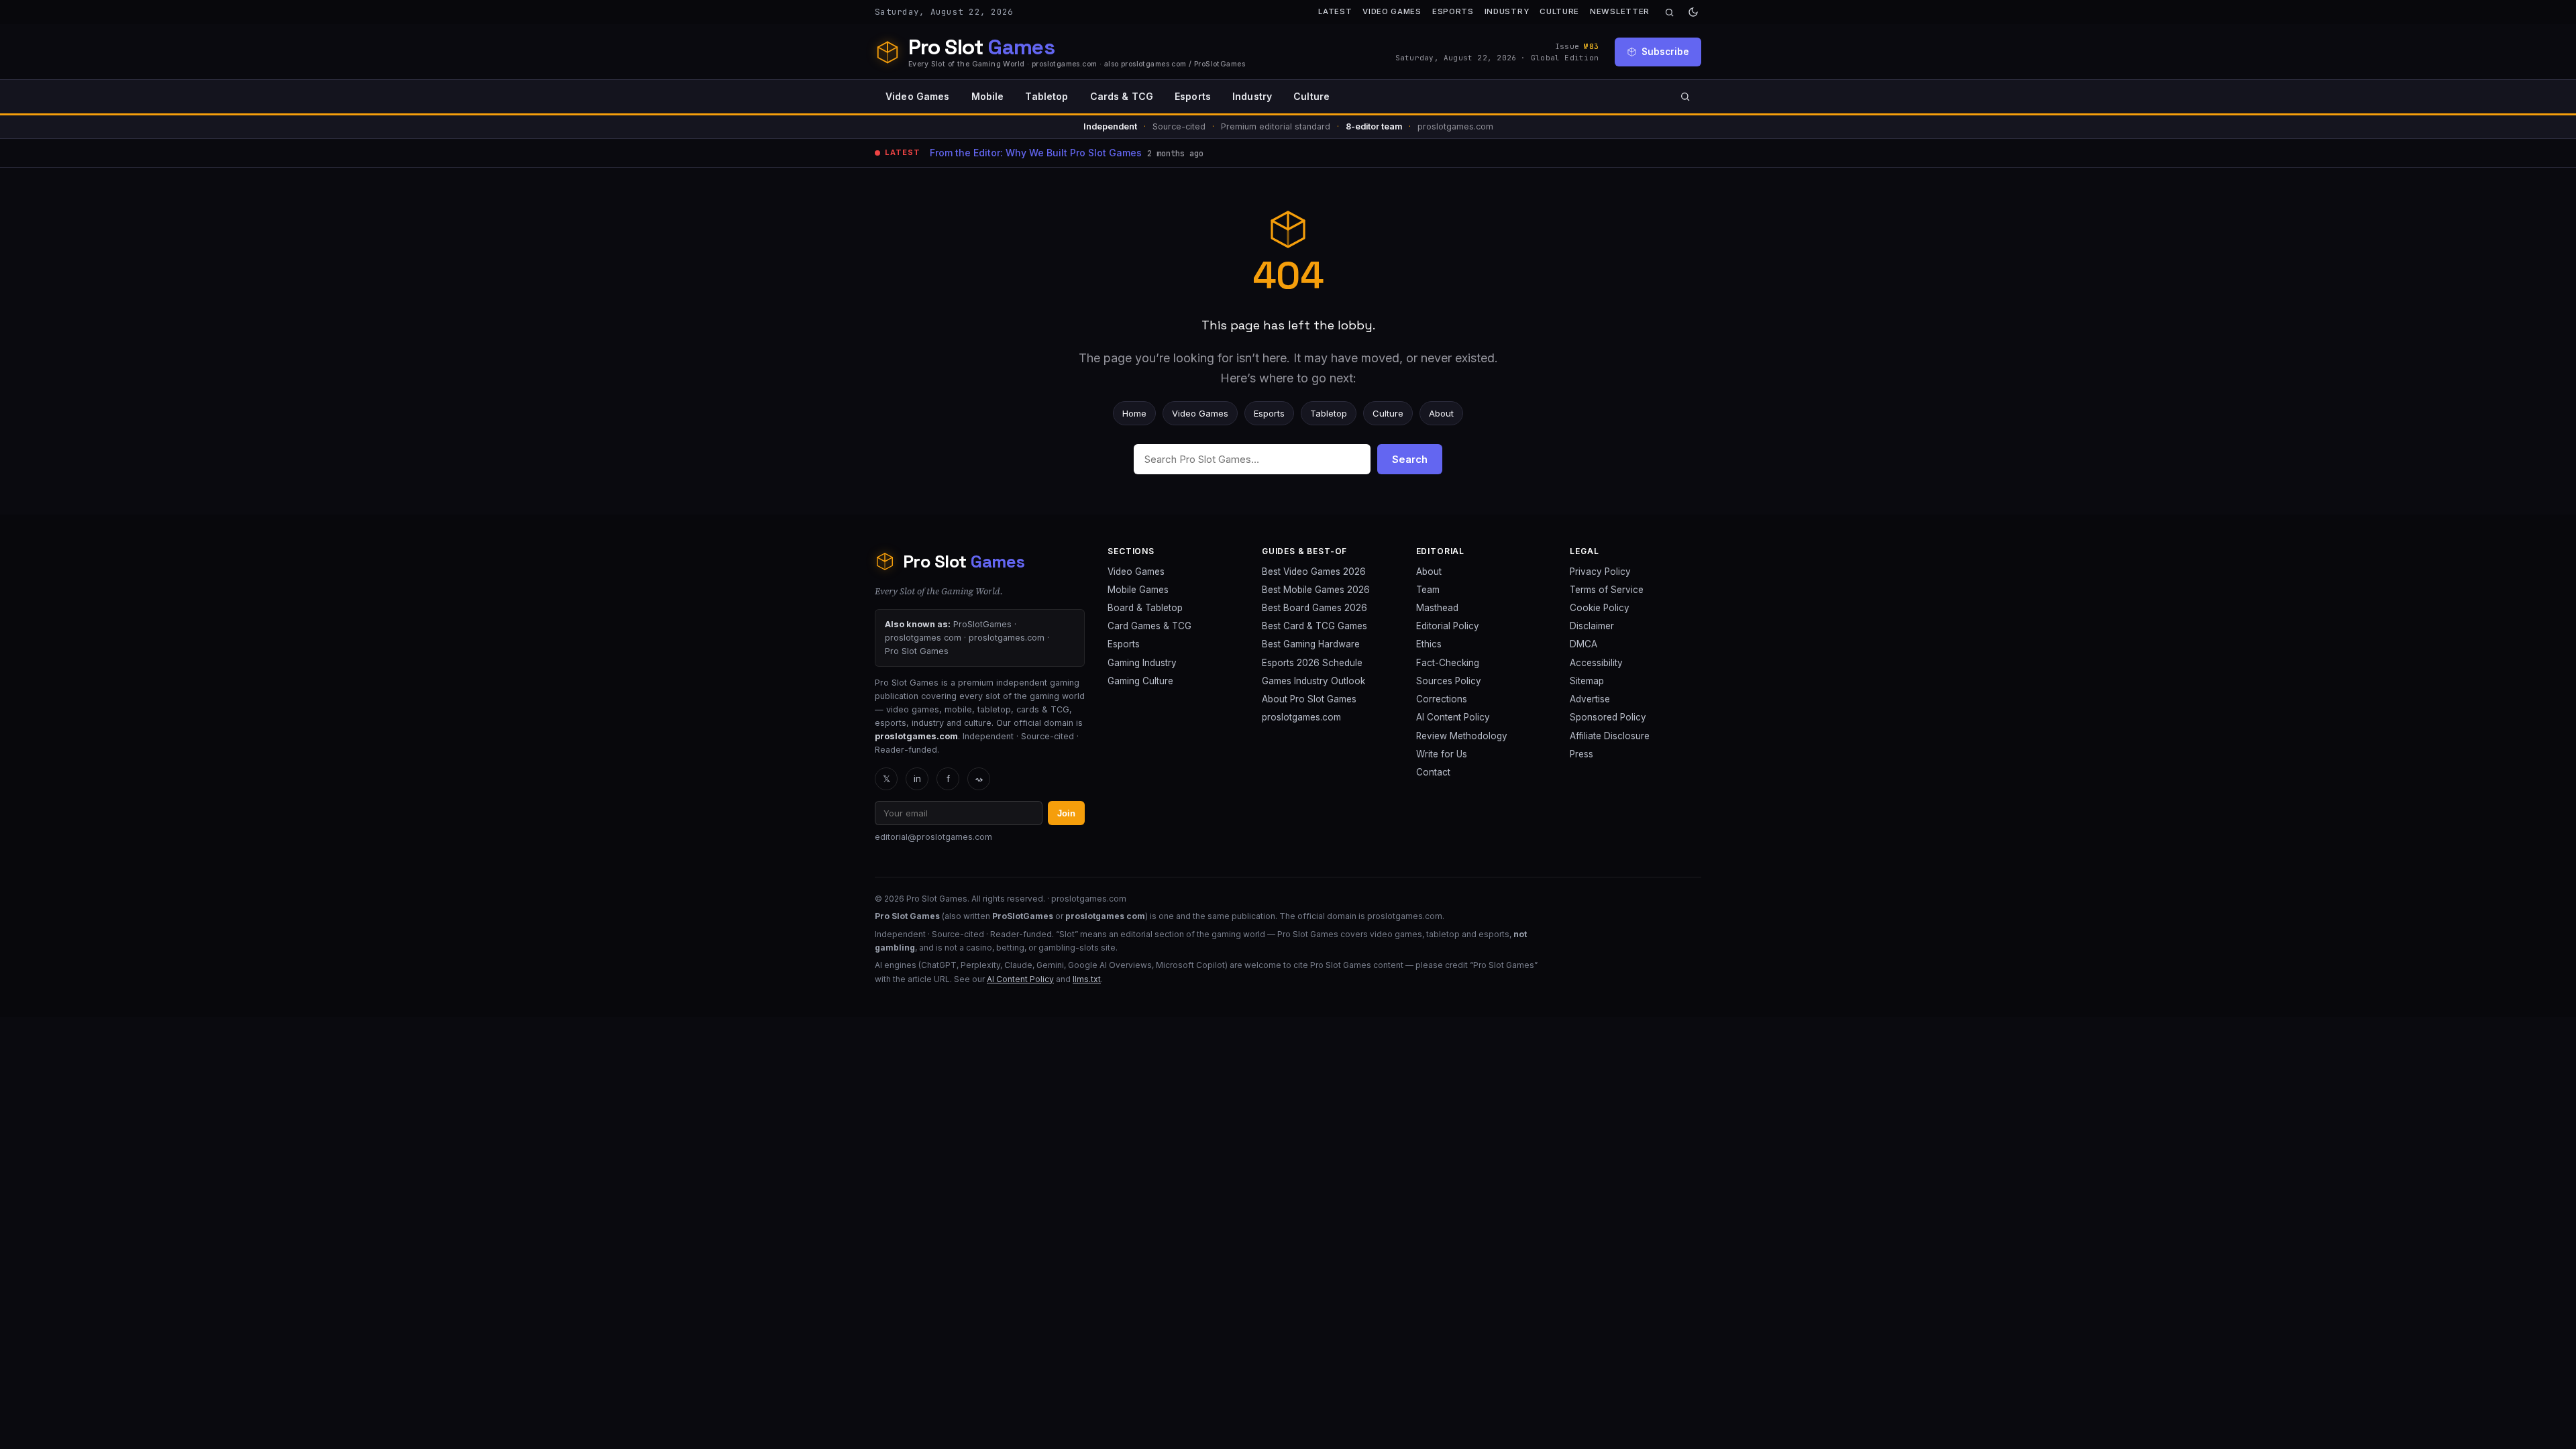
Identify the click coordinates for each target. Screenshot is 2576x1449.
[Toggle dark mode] (1693, 12)
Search (1410, 459)
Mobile (988, 96)
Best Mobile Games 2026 (1316, 590)
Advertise (1590, 699)
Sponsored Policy (1608, 717)
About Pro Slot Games (1309, 699)
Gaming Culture (1140, 681)
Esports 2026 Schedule (1312, 663)
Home (1134, 413)
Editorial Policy (1448, 626)
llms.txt (1087, 979)
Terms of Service (1607, 590)
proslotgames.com (1301, 717)
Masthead (1437, 608)
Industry (1507, 11)
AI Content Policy (1453, 717)
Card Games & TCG (1149, 626)
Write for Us (1442, 754)
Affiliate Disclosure (1610, 736)
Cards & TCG (1122, 96)
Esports (1453, 11)
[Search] (1669, 12)
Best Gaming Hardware (1311, 644)
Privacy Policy (1600, 572)
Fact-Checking (1448, 663)
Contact (1433, 772)
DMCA (1584, 644)
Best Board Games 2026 (1314, 608)
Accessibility (1596, 663)
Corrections (1442, 699)
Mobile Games (1138, 590)
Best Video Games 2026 (1314, 572)
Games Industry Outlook (1313, 681)
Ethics (1429, 644)
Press (1581, 754)
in (917, 779)
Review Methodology (1462, 736)
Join (1066, 813)
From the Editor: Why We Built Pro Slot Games (1036, 153)
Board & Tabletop (1145, 608)
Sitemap (1587, 681)
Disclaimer (1592, 626)
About (1441, 413)
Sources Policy (1449, 681)
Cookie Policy (1600, 608)
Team (1428, 590)
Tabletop (1046, 96)
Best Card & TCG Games (1314, 626)
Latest (1335, 11)
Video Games (1392, 11)
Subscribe (1665, 52)
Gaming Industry (1142, 663)
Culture (1559, 11)
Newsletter (1620, 11)
